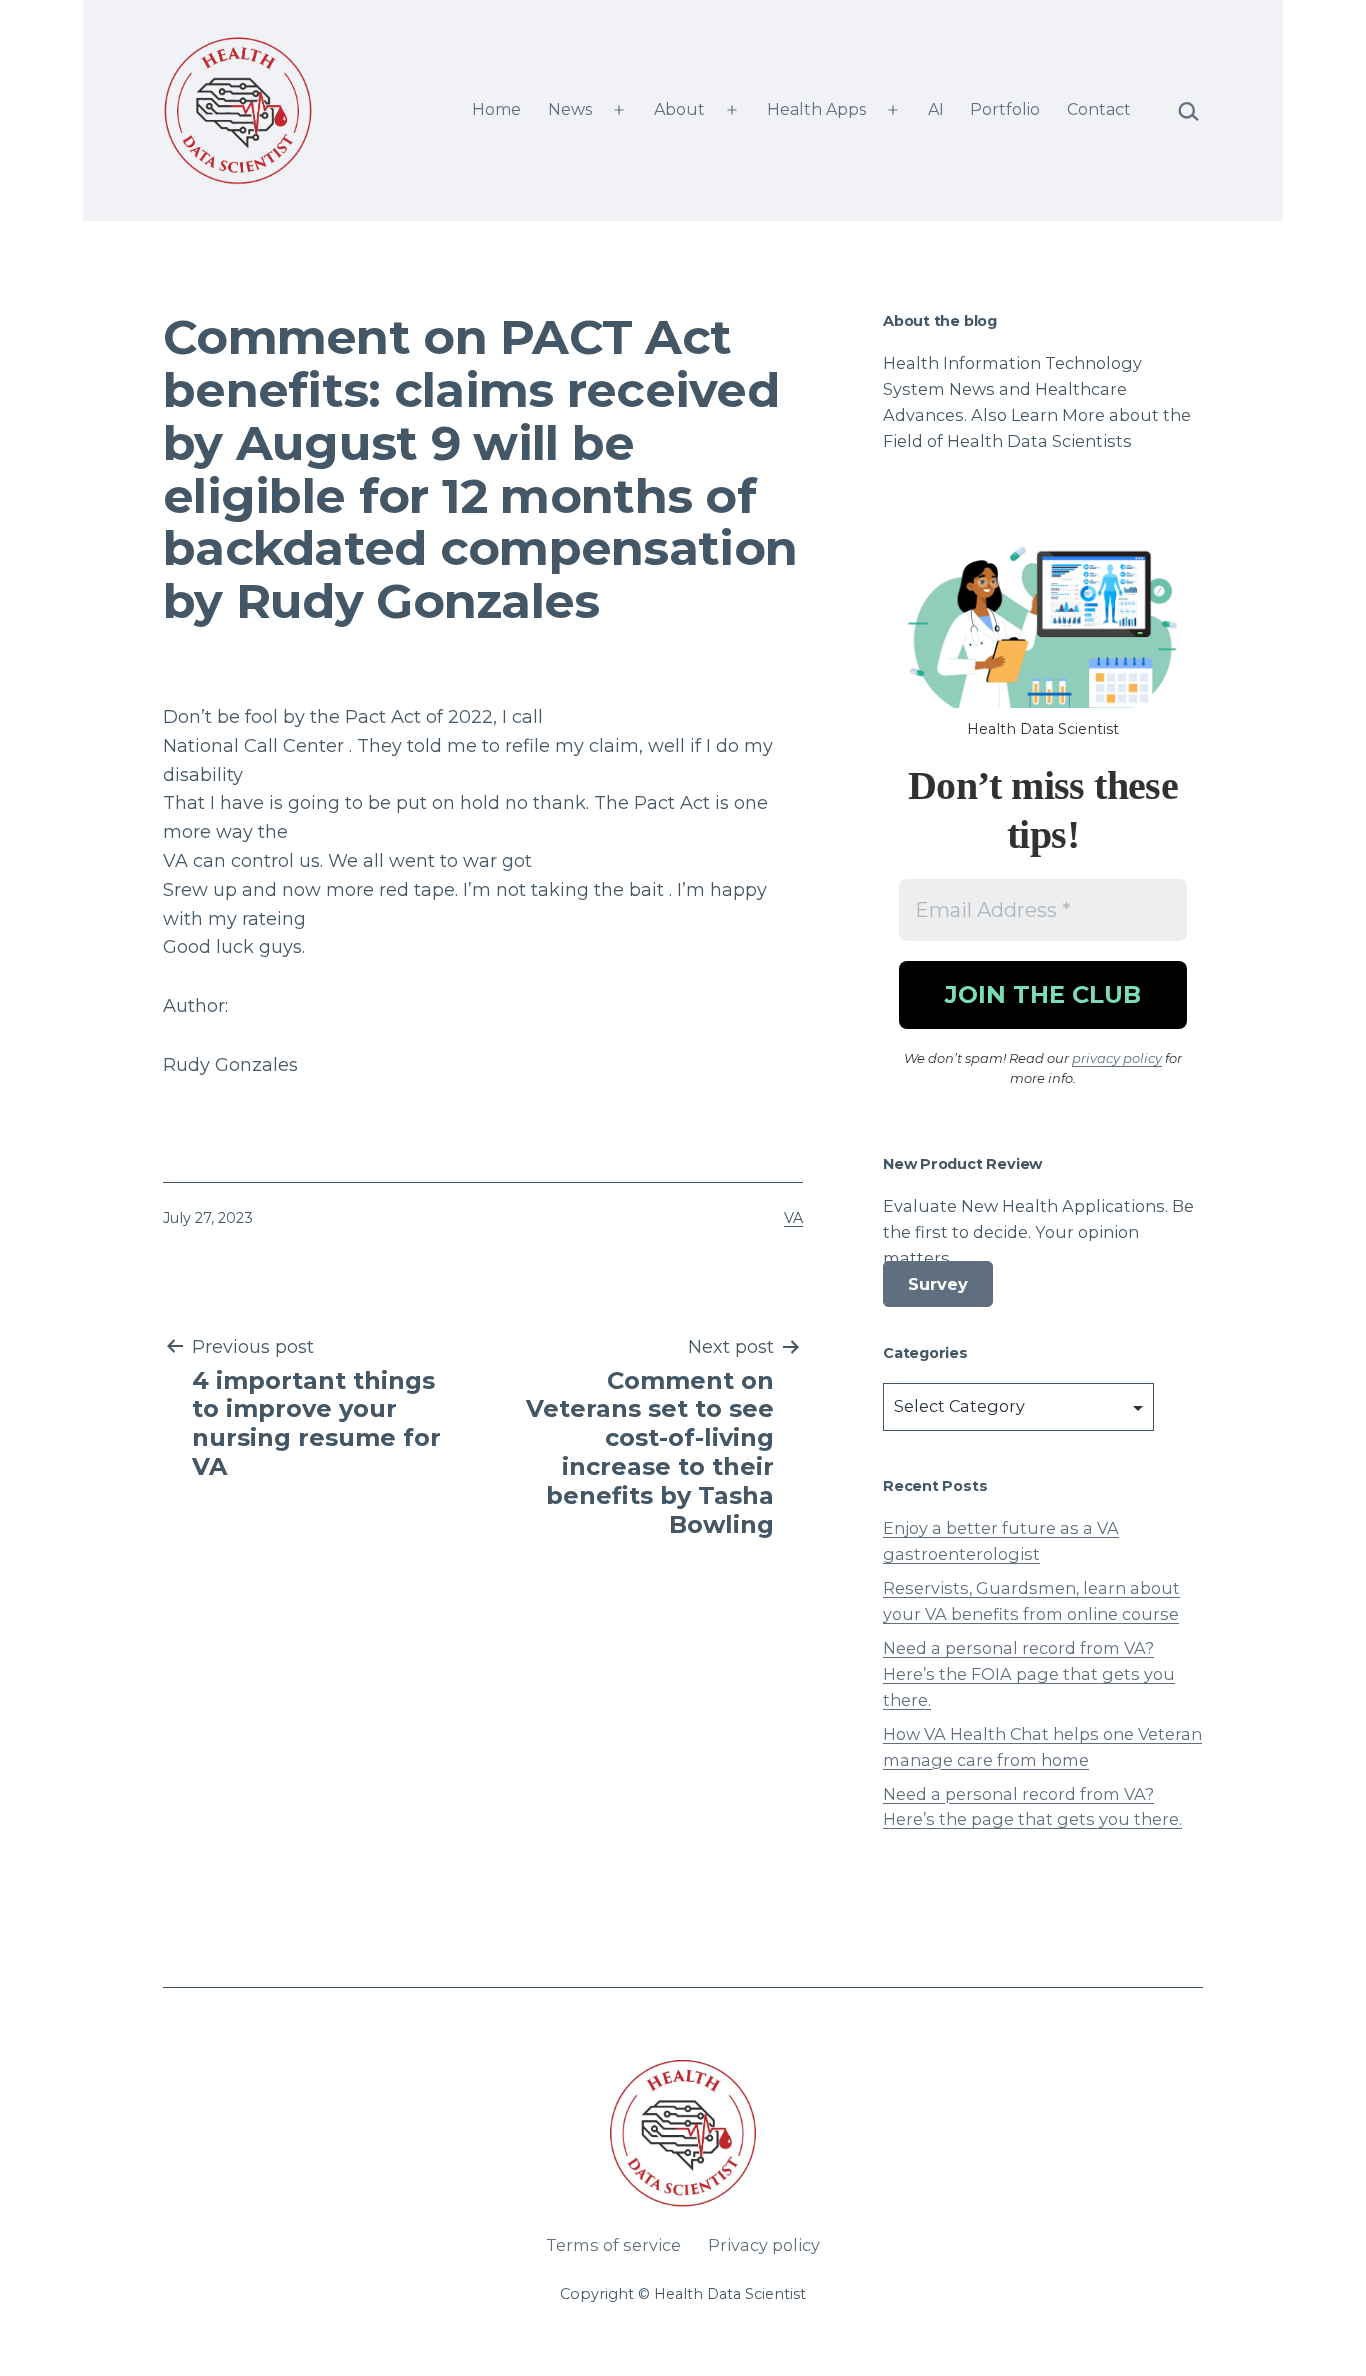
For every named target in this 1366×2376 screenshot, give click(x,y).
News (570, 109)
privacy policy (1117, 1058)
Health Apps (816, 109)
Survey (938, 1284)
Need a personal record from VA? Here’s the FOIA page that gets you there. (1029, 1674)
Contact (1099, 109)
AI (936, 109)
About (679, 109)
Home (496, 109)
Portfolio (1005, 109)
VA (793, 1218)
